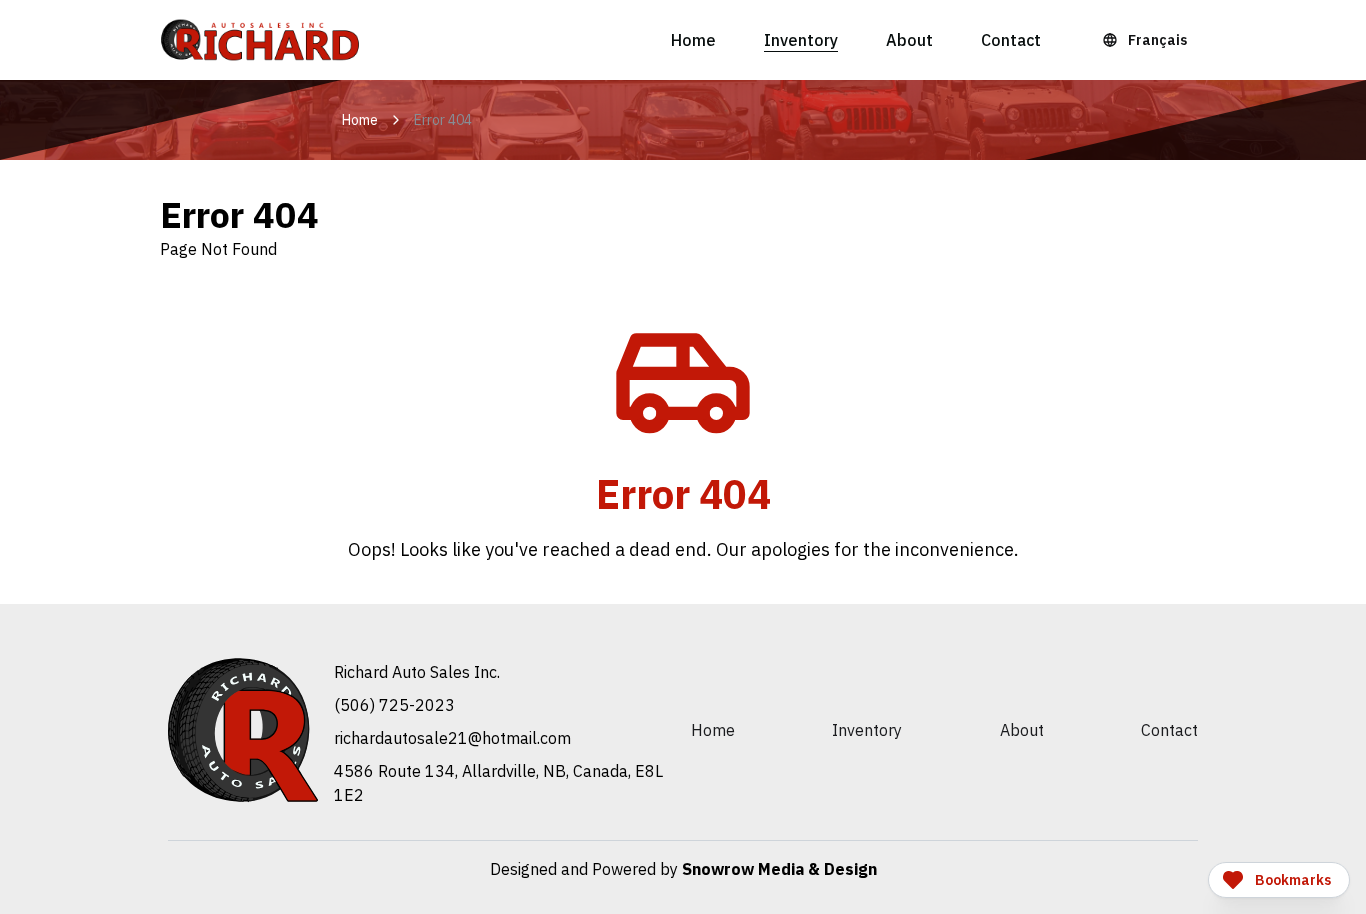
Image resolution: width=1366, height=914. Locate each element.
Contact (1011, 40)
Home (693, 40)
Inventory (801, 40)
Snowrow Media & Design (779, 869)
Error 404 (443, 120)
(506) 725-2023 (394, 705)
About (909, 40)
